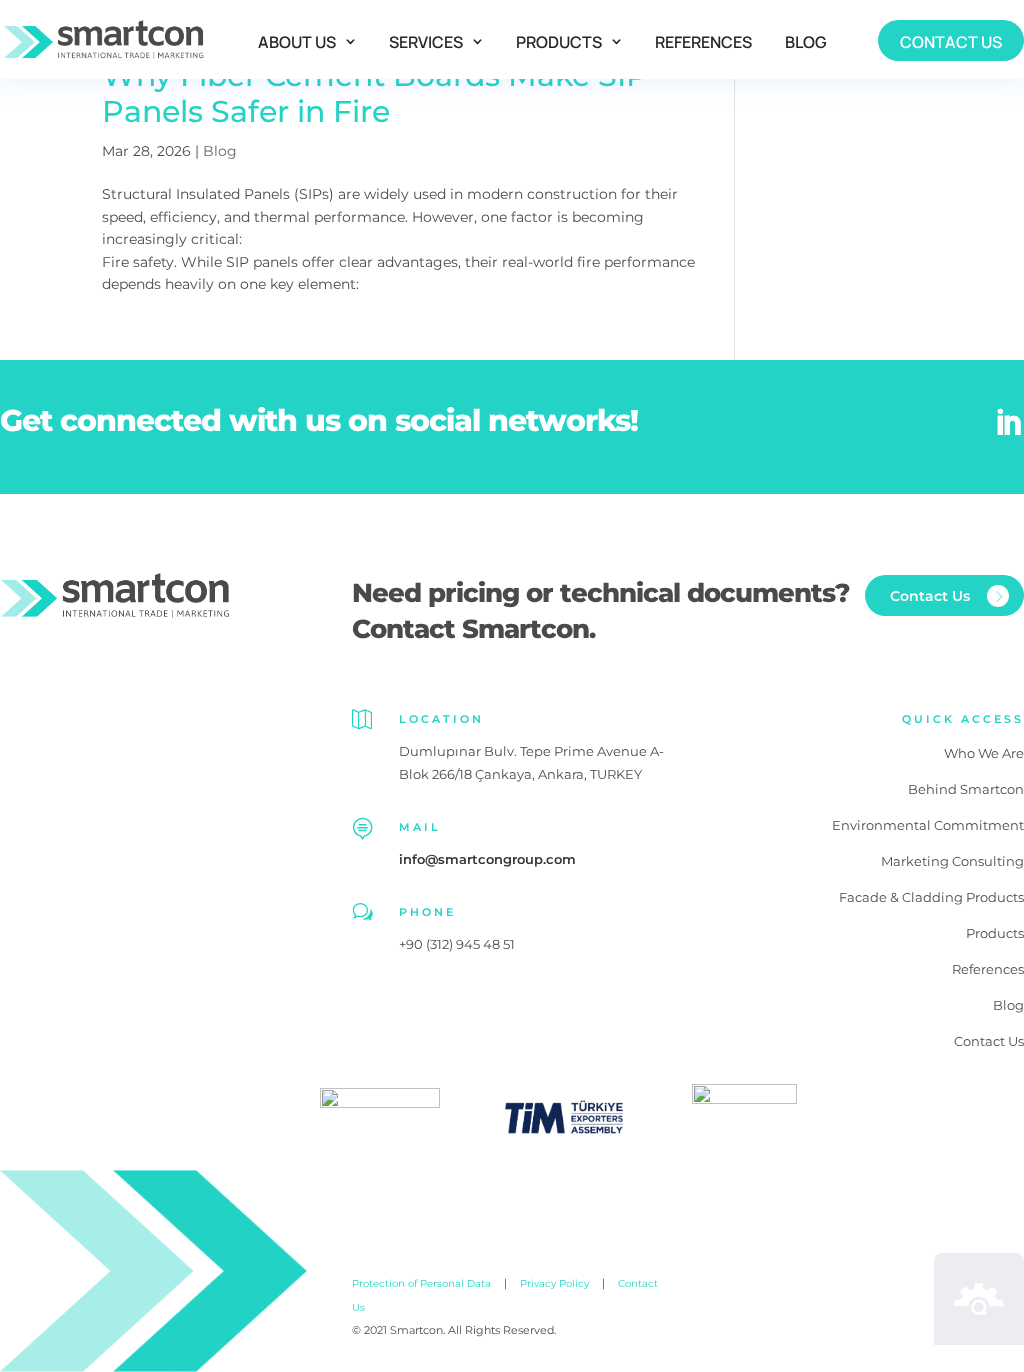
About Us (297, 42)
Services (426, 42)
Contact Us (951, 42)
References (703, 42)
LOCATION (441, 719)
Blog (806, 42)
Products (559, 42)
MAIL (420, 827)
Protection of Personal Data (421, 1283)
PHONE (427, 912)
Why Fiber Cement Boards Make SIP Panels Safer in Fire (375, 93)
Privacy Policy (554, 1283)
